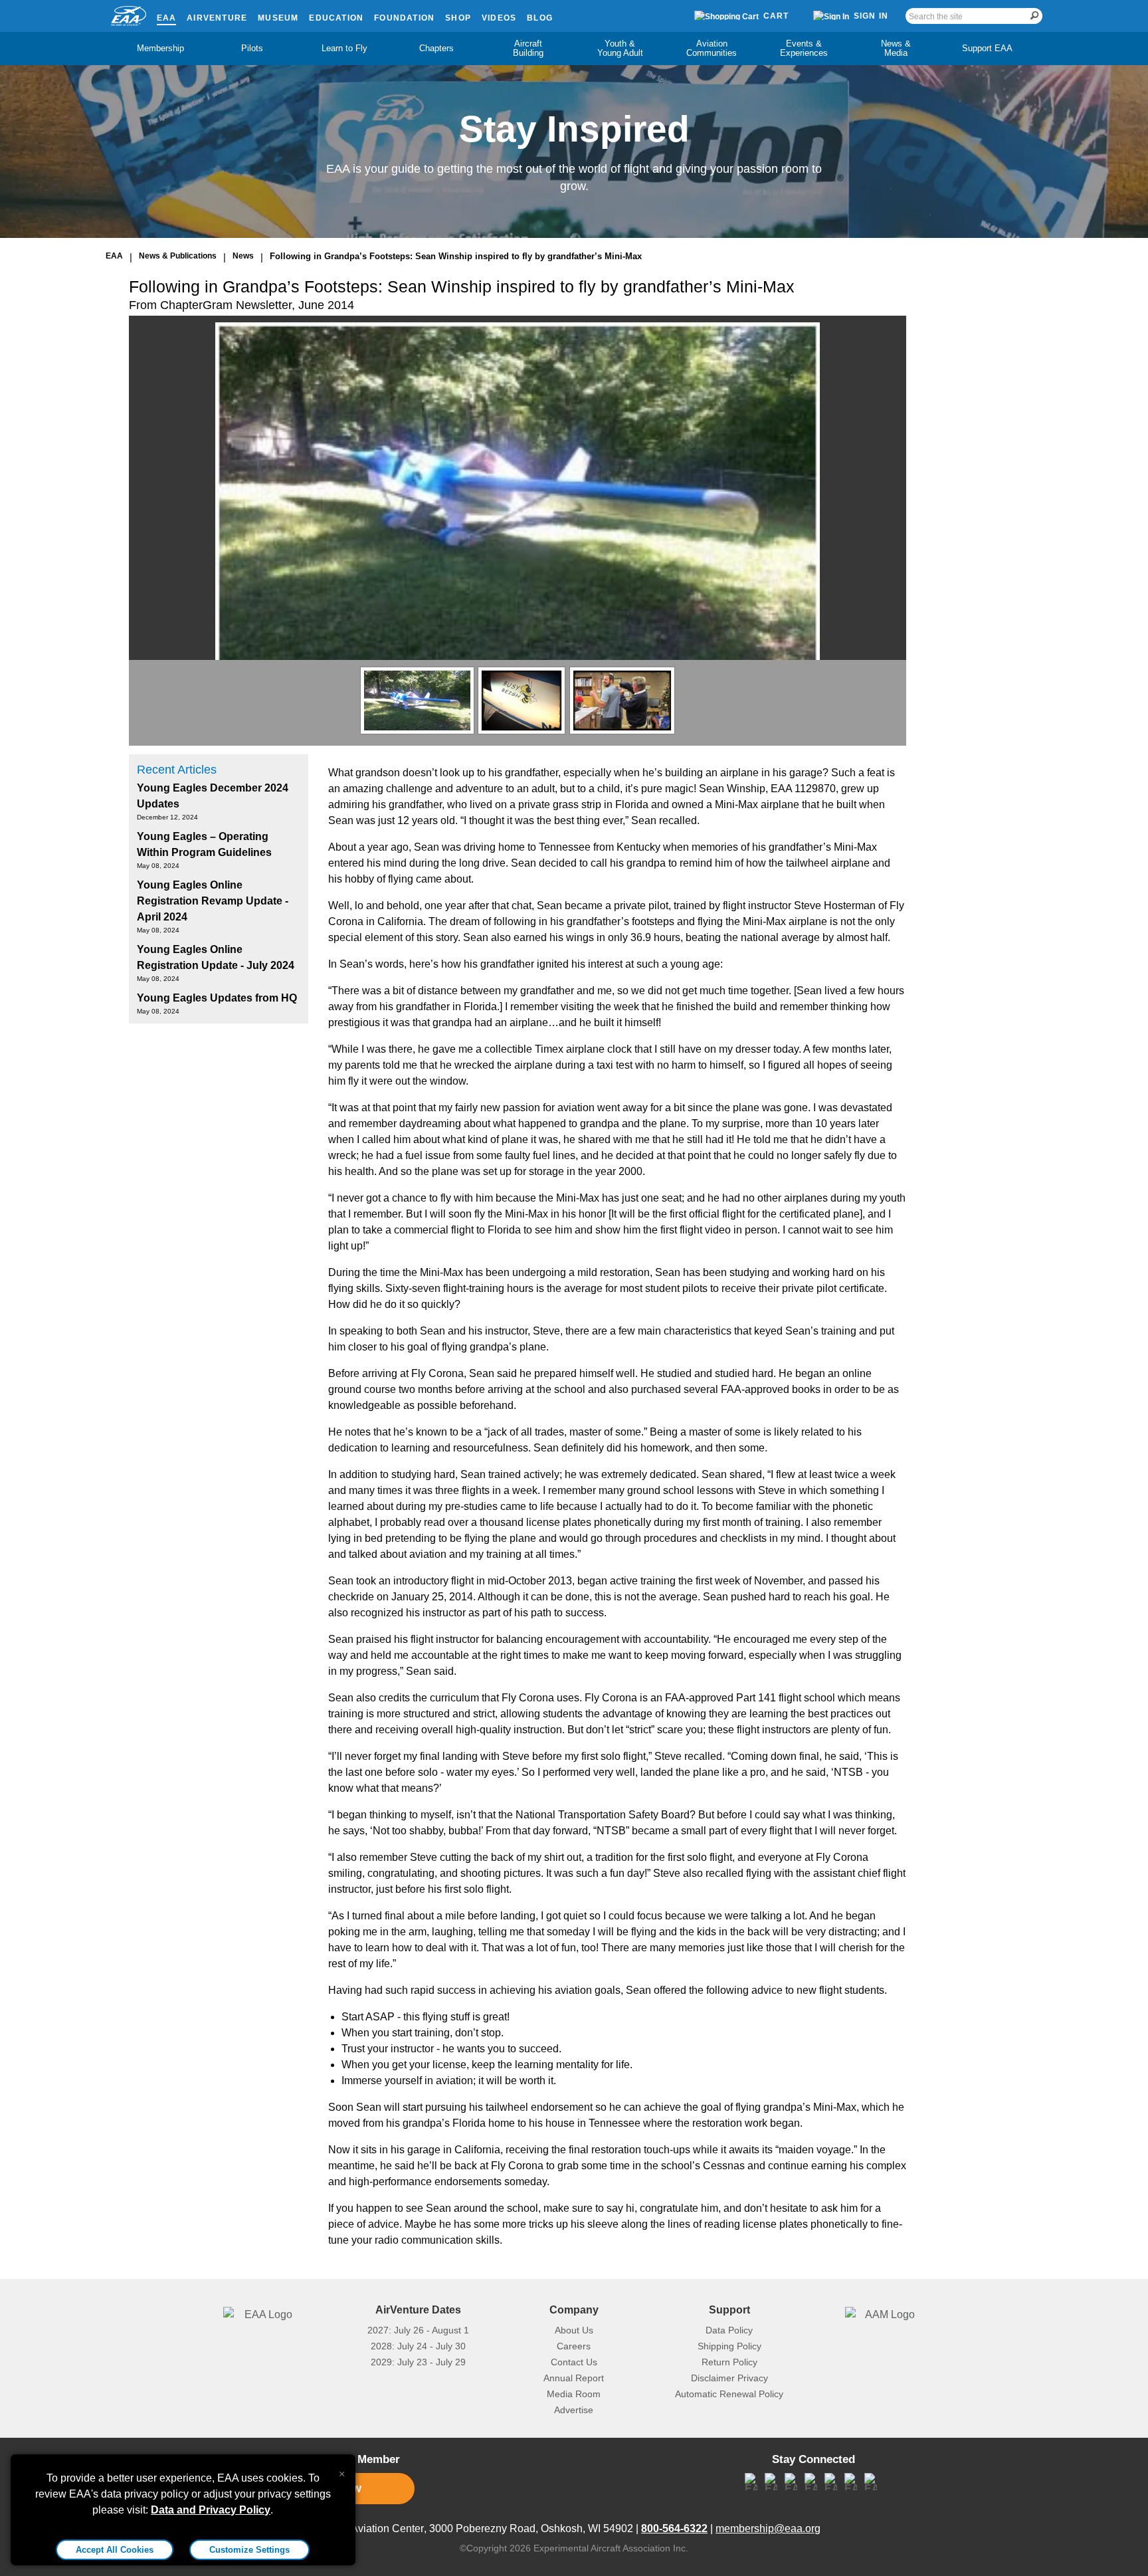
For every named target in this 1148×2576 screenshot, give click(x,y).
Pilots (252, 48)
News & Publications (178, 256)
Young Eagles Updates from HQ (217, 998)
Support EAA (987, 48)
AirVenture (217, 18)
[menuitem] (161, 49)
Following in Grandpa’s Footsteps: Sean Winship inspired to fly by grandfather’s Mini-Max (456, 256)
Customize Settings (249, 2550)
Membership (160, 48)
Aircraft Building (528, 48)
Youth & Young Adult (620, 48)
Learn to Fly (344, 48)
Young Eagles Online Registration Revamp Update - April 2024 (213, 901)
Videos (499, 18)
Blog (540, 18)
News (243, 256)
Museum (278, 18)
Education (336, 18)
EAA (167, 18)
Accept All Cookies (115, 2550)
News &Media (896, 48)
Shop (458, 18)
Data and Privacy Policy (211, 2510)
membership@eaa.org (768, 2528)
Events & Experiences (804, 48)
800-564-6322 (674, 2528)
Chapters (436, 48)
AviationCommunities (712, 48)
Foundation (404, 18)
